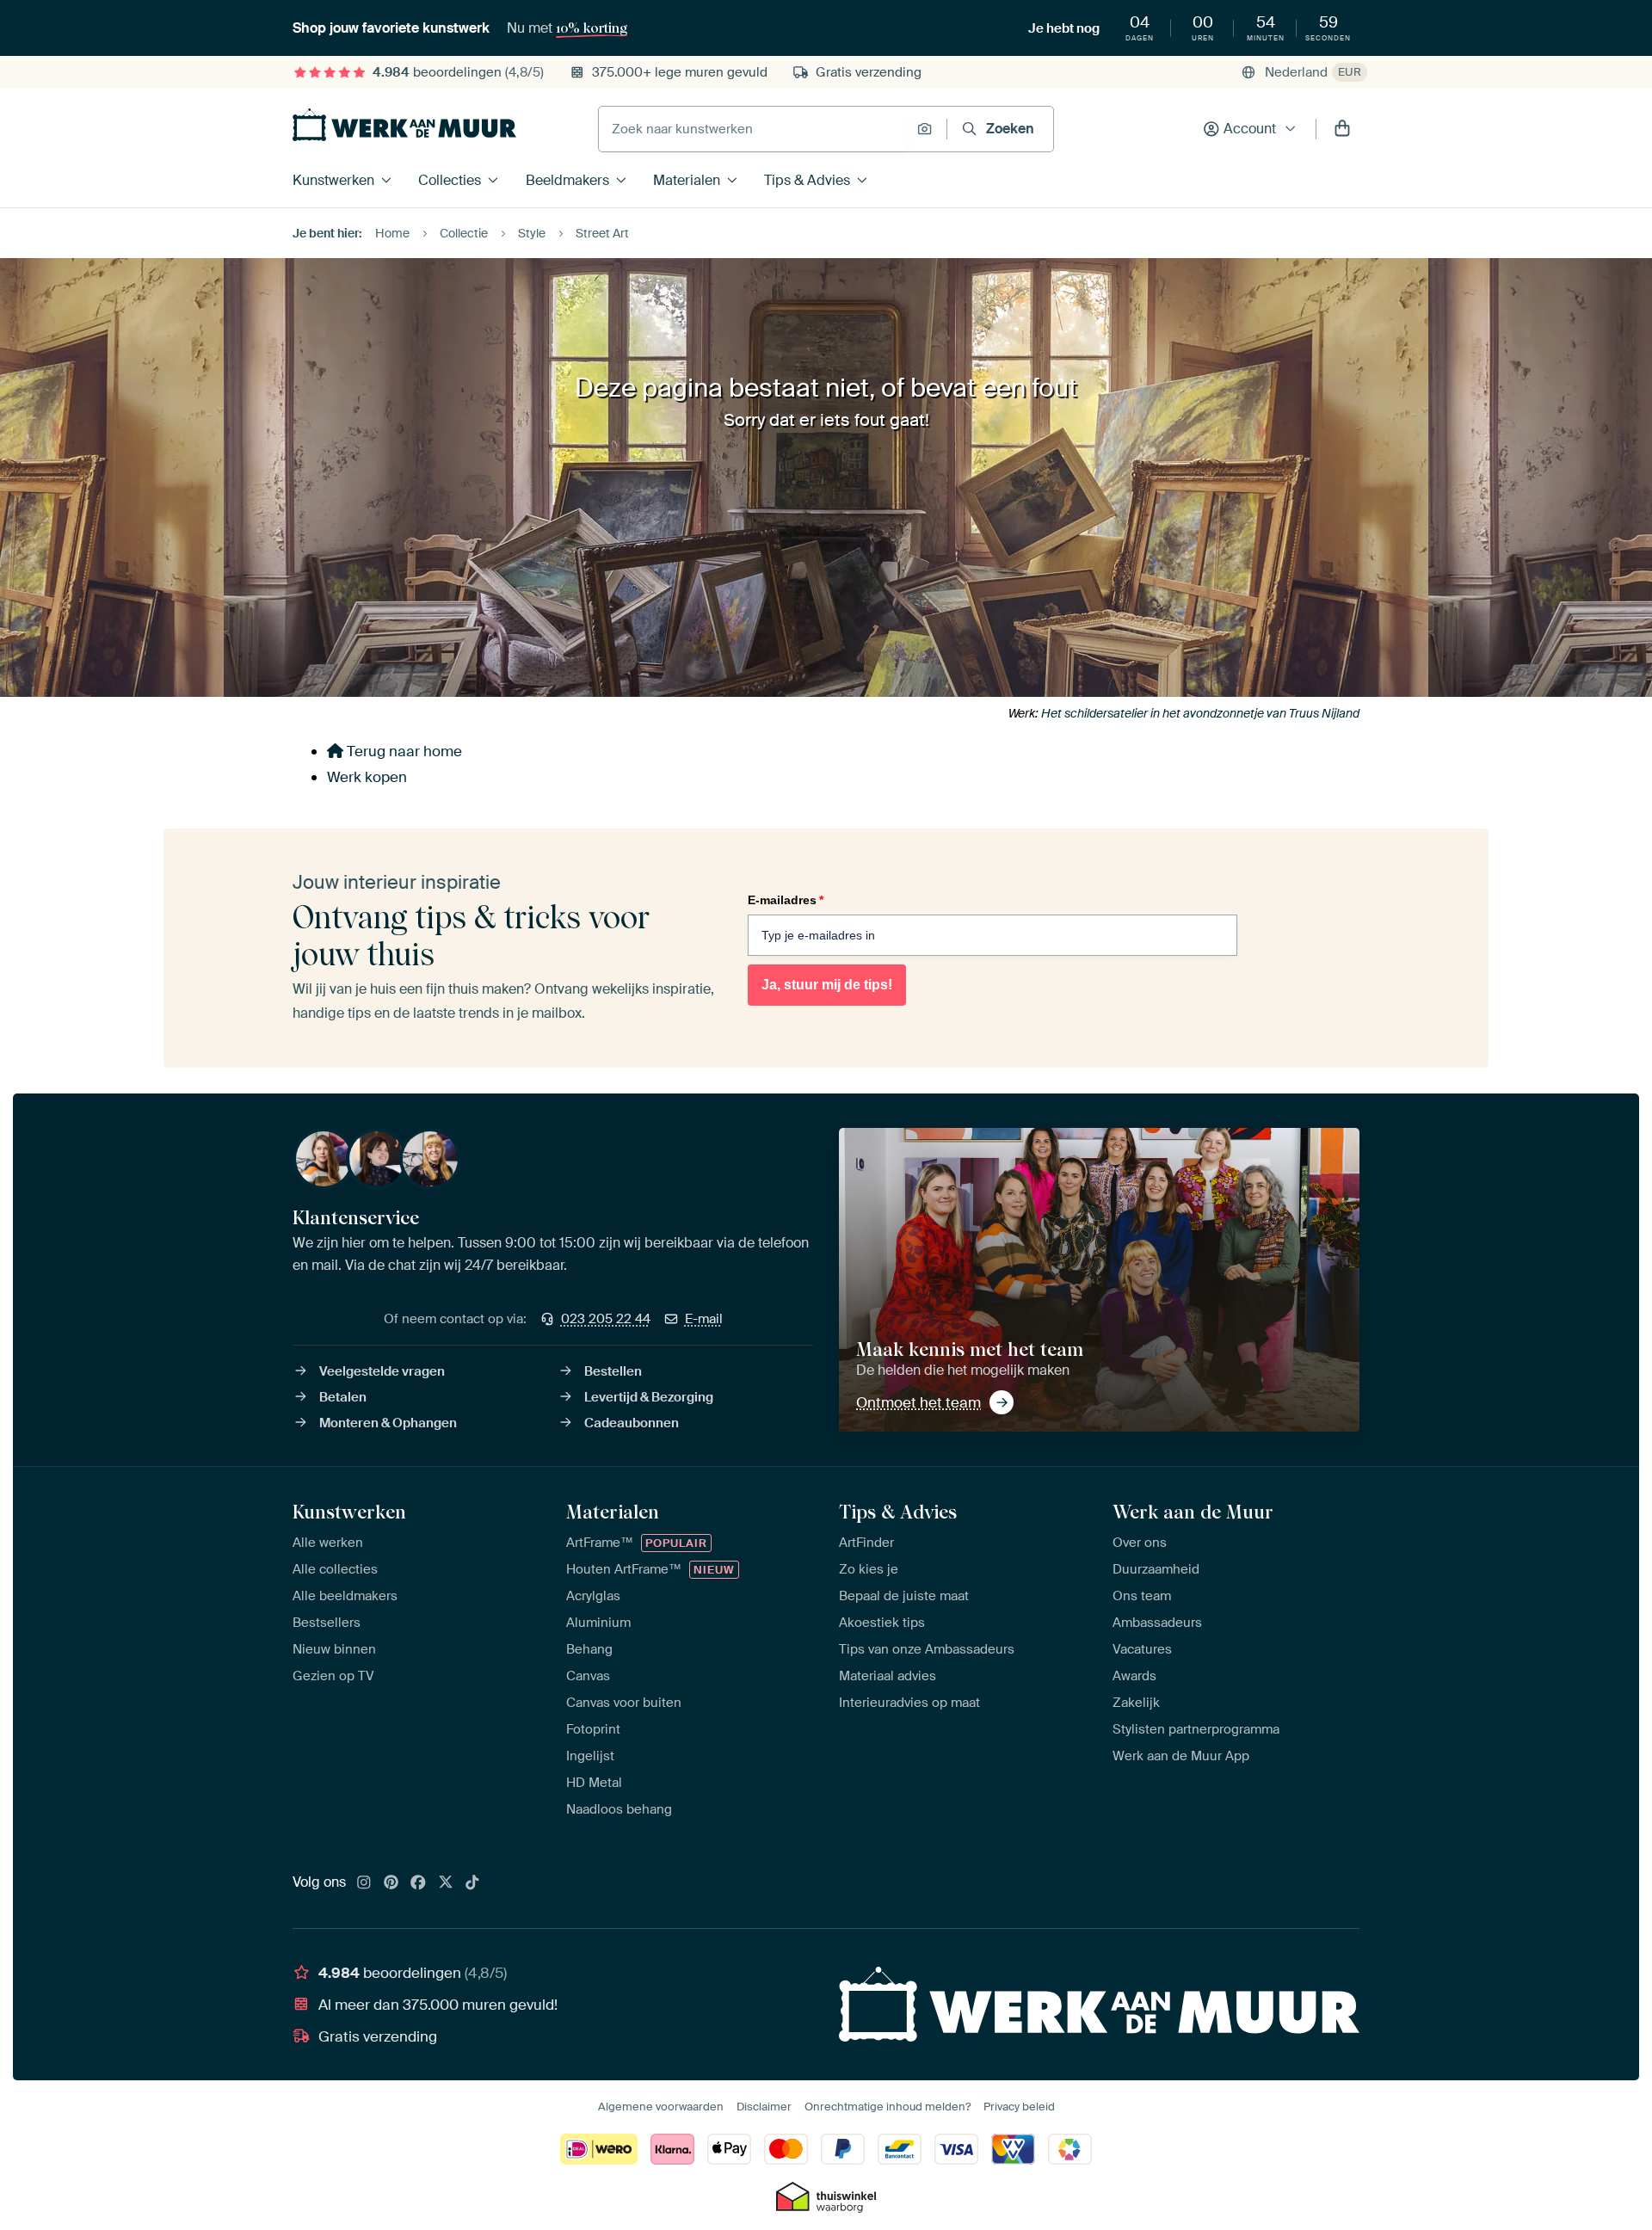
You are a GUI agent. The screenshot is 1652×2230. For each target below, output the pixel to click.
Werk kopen (367, 777)
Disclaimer (764, 2107)
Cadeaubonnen (632, 1423)
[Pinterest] (391, 1883)
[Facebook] (418, 1883)
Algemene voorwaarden (661, 2107)
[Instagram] (364, 1883)
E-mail (704, 1319)
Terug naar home (403, 751)
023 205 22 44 (606, 1319)
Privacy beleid (1019, 2107)
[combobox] (753, 129)
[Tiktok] (472, 1883)
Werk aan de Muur (1193, 1512)
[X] (446, 1883)
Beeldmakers (567, 180)
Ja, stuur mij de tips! (827, 985)
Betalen (343, 1397)
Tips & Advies (807, 180)
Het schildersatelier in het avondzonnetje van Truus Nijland (1200, 713)
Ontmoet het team (918, 1402)
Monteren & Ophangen (388, 1423)
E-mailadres (786, 900)
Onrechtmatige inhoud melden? (888, 2107)
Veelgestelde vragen (382, 1371)
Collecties (450, 180)
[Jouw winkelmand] (1342, 129)
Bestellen (613, 1371)
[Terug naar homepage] (404, 125)
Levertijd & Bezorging (649, 1397)
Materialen (687, 180)
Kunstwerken (333, 180)
